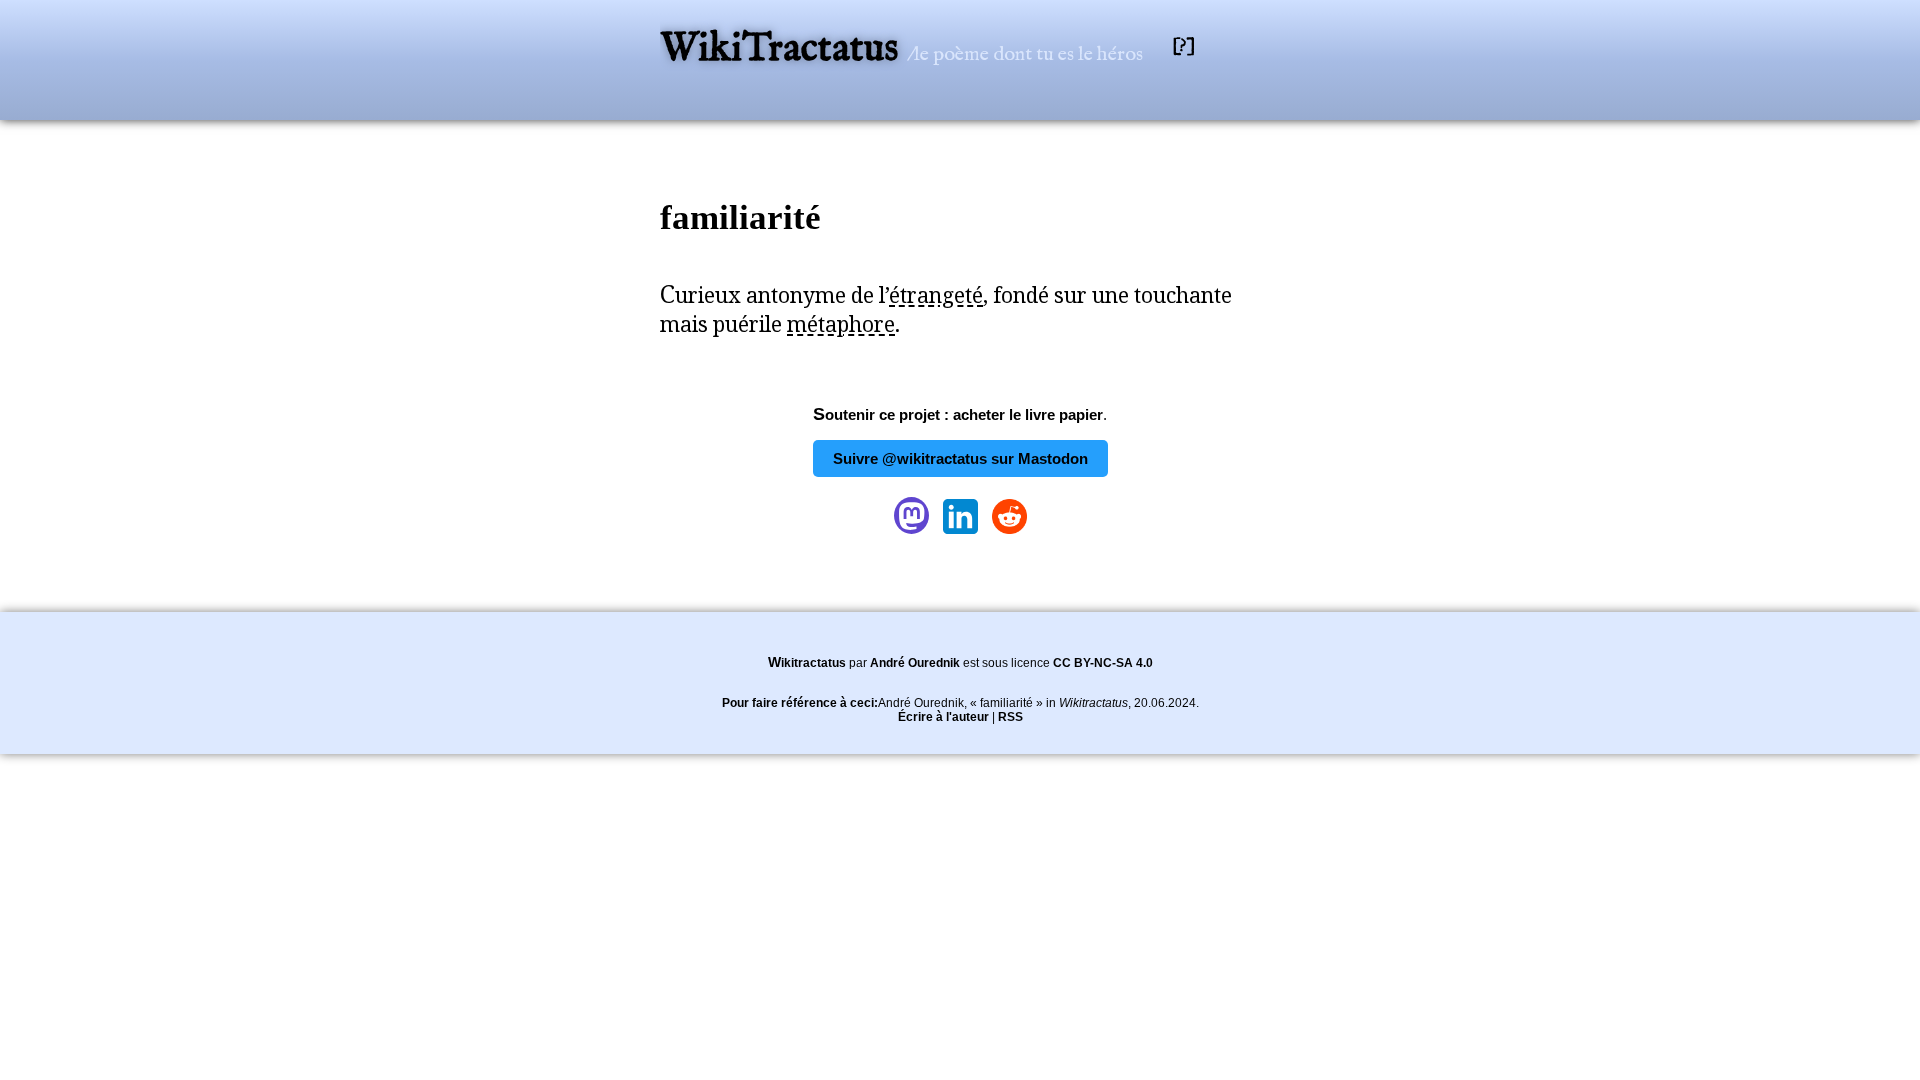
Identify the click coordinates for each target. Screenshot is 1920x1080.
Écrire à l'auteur (943, 717)
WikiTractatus (783, 49)
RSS (1010, 717)
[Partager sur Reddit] (1009, 533)
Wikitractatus (807, 663)
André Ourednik (915, 663)
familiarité (740, 217)
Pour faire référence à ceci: (800, 703)
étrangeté (936, 295)
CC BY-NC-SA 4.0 (1103, 663)
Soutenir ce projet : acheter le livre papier (958, 414)
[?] (1184, 46)
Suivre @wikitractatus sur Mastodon (960, 458)
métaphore (841, 324)
